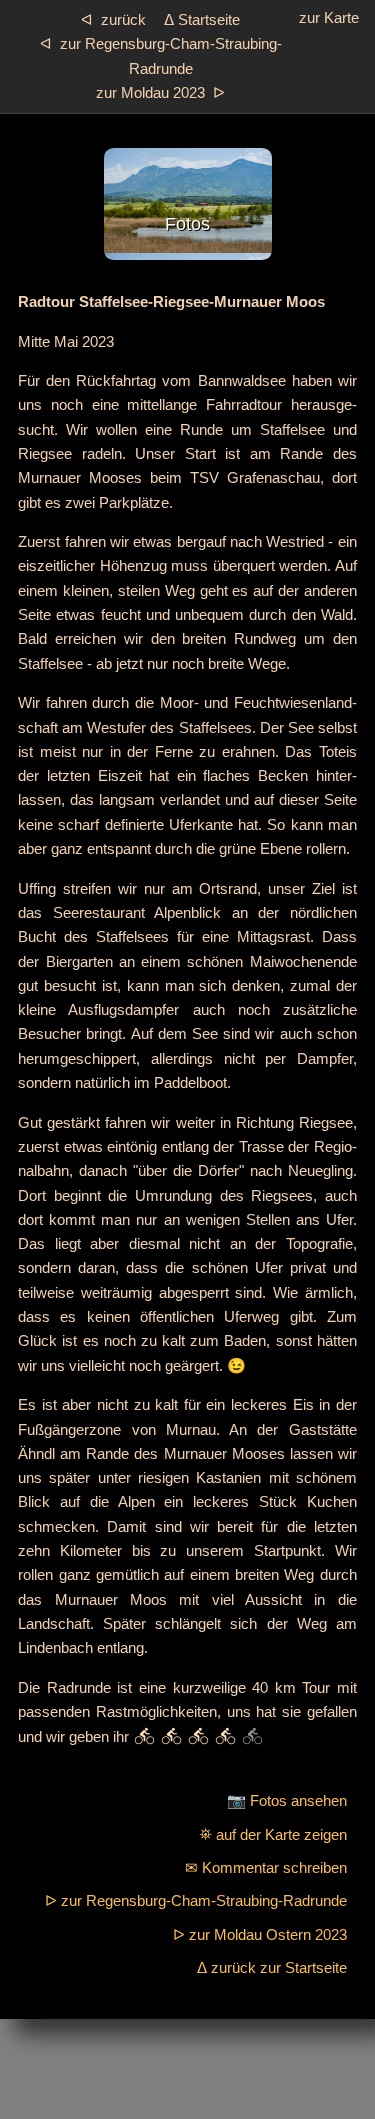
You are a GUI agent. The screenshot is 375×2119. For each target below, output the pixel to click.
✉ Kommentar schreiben (266, 1867)
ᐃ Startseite (202, 19)
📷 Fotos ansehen (287, 1800)
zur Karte (329, 17)
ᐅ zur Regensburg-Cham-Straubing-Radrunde (196, 1900)
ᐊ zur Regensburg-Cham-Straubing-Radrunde (161, 55)
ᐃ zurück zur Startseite (272, 1967)
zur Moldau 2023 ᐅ (160, 92)
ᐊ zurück (113, 19)
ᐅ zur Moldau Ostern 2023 (260, 1934)
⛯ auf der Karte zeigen (273, 1834)
